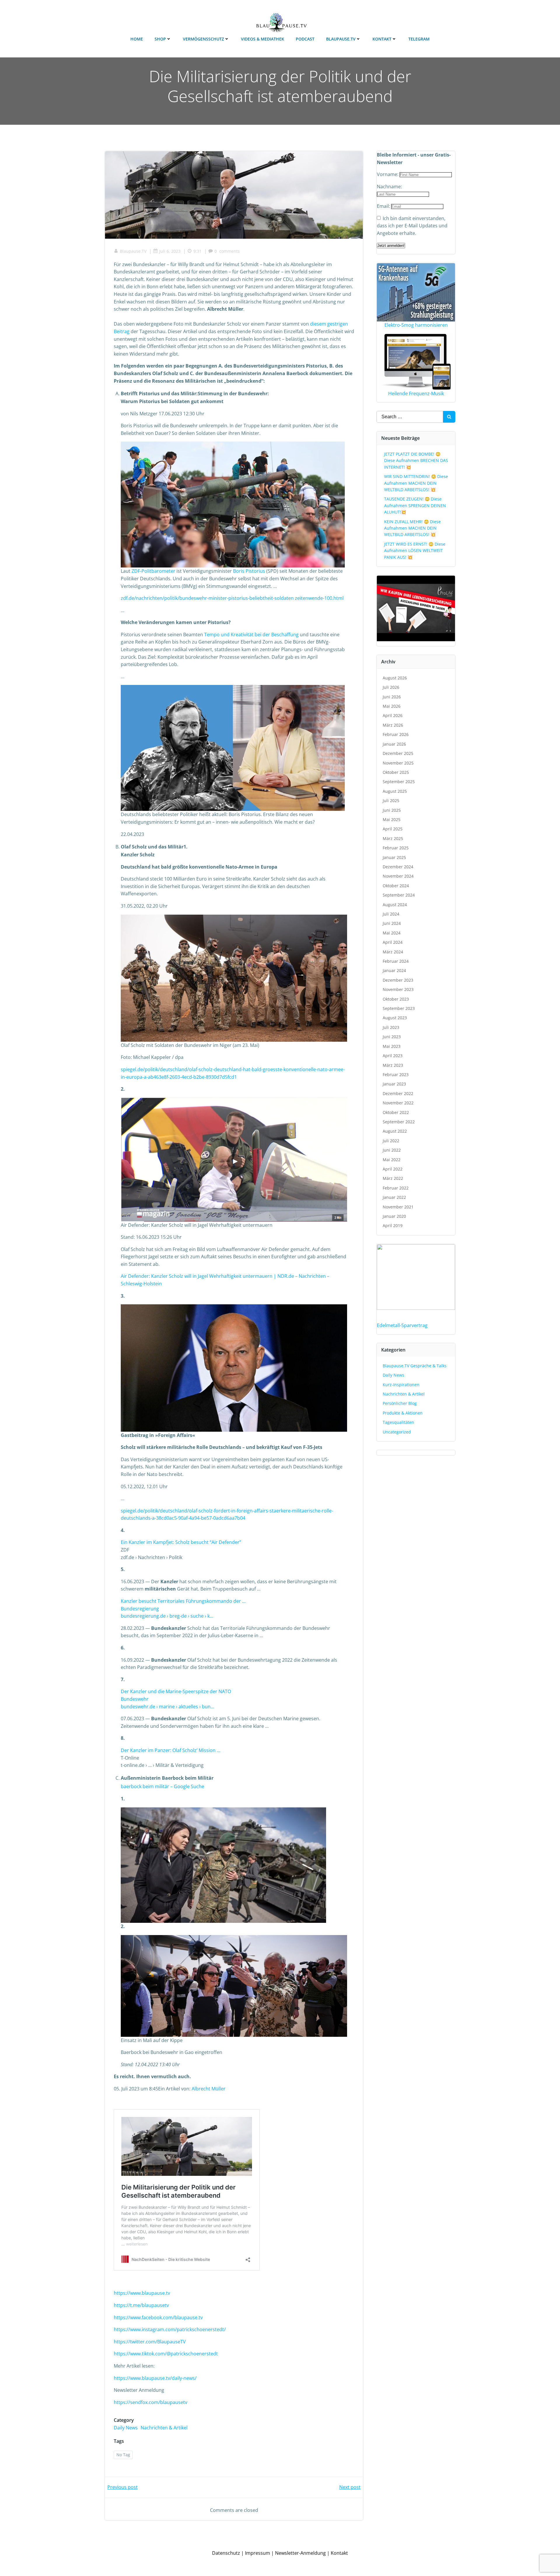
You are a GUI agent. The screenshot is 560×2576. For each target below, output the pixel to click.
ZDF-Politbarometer (153, 571)
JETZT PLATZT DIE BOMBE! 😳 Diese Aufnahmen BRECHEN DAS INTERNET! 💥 (416, 461)
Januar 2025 (394, 857)
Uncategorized (397, 1432)
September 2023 (399, 1008)
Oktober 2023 (396, 999)
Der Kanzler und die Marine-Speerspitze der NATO (176, 1691)
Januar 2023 (394, 1084)
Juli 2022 (391, 1141)
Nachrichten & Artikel (164, 2428)
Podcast (305, 39)
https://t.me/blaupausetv (141, 2305)
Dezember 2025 (398, 753)
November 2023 (398, 989)
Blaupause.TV (341, 39)
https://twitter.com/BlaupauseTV (150, 2342)
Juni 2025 (392, 810)
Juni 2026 (392, 697)
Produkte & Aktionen (403, 1413)
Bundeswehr (135, 1699)
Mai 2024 (392, 933)
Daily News (126, 2428)
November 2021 (398, 1207)
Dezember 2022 (398, 1093)
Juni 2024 (392, 923)
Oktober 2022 (396, 1112)
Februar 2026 (396, 734)
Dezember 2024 (398, 867)
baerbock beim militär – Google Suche (162, 1786)
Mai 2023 (392, 1046)
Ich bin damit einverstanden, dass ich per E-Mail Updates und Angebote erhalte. (412, 226)
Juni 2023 (392, 1037)
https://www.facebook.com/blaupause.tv (158, 2317)
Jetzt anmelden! (391, 246)
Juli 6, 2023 (170, 251)
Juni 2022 (392, 1150)
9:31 (197, 251)
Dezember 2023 (398, 980)
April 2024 (393, 942)
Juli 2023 (391, 1027)
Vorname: (388, 174)
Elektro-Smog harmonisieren (416, 325)
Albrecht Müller (209, 2089)
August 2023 (395, 1018)
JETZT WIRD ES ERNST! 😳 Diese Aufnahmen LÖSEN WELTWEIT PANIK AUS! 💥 (415, 551)
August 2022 (395, 1131)
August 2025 (395, 791)
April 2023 (393, 1056)
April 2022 (393, 1169)
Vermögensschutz (203, 39)
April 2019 (393, 1225)
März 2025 (393, 838)
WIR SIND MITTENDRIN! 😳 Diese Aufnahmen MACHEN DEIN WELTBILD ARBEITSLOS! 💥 (416, 483)
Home (137, 39)
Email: (384, 206)
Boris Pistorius (249, 571)
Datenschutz (226, 2553)
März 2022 (393, 1178)
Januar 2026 (394, 744)
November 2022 (398, 1103)
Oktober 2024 (396, 886)
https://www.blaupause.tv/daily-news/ (155, 2378)
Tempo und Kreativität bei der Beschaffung (251, 635)
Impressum (258, 2553)
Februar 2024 (396, 961)
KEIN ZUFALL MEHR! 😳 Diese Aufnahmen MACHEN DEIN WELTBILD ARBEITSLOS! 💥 (412, 528)
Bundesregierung (140, 1609)
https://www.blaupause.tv (142, 2293)
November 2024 (398, 876)
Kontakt (382, 39)
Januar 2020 (394, 1216)
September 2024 (399, 895)
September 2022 (399, 1122)
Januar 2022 (394, 1197)
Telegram (419, 39)
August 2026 (395, 678)
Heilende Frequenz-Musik (416, 393)
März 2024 (393, 952)
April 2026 (393, 715)
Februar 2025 (396, 848)
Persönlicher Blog (400, 1403)
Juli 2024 (391, 914)
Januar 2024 (394, 970)
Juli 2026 (391, 687)
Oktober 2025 (396, 772)
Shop (160, 39)
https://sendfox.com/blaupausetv (150, 2402)
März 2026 (393, 725)
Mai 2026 (392, 706)
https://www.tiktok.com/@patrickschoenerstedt (166, 2354)
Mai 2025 (392, 819)
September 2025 (399, 782)
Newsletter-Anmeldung (300, 2553)
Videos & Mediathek (262, 39)
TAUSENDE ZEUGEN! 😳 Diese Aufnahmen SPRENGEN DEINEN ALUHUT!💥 (415, 505)
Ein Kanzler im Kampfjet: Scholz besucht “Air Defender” (181, 1542)
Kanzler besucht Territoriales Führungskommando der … (183, 1601)
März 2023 (393, 1065)
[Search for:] (410, 417)
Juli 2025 (391, 801)
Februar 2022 (396, 1188)
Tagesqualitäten (398, 1422)
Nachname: (389, 187)
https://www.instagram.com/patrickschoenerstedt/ (170, 2329)
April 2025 (393, 829)
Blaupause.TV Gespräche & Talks (415, 1366)
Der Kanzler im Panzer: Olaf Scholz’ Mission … (170, 1750)
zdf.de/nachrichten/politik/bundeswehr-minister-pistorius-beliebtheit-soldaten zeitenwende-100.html (232, 598)
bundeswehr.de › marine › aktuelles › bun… (167, 1707)
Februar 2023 (396, 1074)
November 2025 (398, 763)
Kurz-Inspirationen (401, 1385)
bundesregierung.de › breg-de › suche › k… (167, 1616)
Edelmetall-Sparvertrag (402, 1325)
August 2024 (395, 905)
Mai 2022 (392, 1160)
